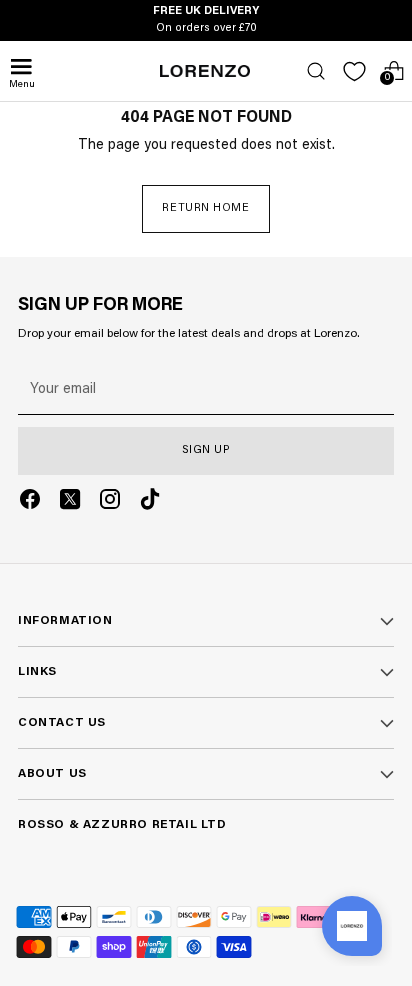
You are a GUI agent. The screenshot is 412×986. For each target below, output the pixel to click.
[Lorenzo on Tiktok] (150, 503)
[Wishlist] (354, 71)
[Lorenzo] (205, 71)
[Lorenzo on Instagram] (110, 503)
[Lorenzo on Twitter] (70, 503)
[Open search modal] (315, 71)
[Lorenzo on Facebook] (30, 503)
